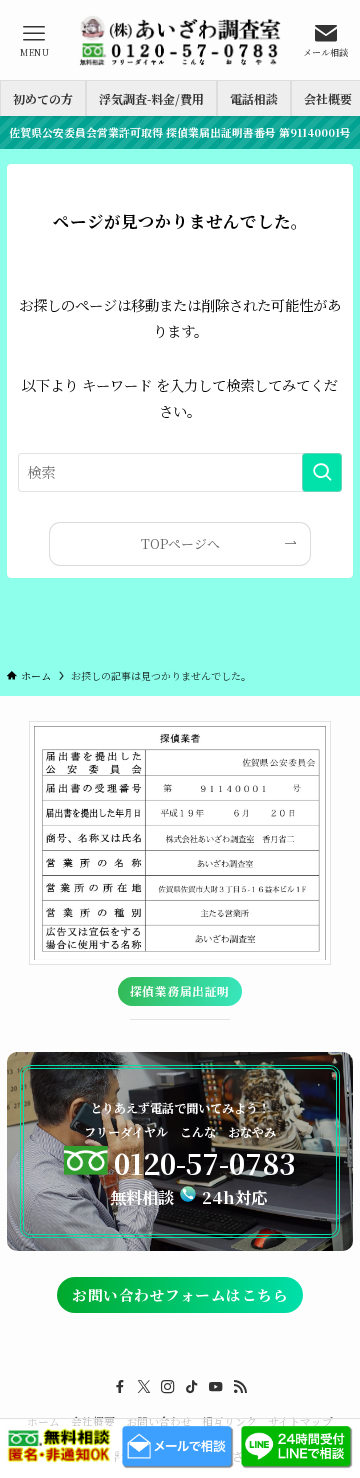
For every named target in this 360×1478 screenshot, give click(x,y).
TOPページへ (180, 543)
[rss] (240, 1387)
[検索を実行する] (322, 472)
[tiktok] (192, 1387)
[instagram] (168, 1387)
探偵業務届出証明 (180, 991)
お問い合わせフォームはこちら (180, 1294)
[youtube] (216, 1387)
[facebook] (120, 1387)
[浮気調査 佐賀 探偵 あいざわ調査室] (180, 40)
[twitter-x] (144, 1387)
